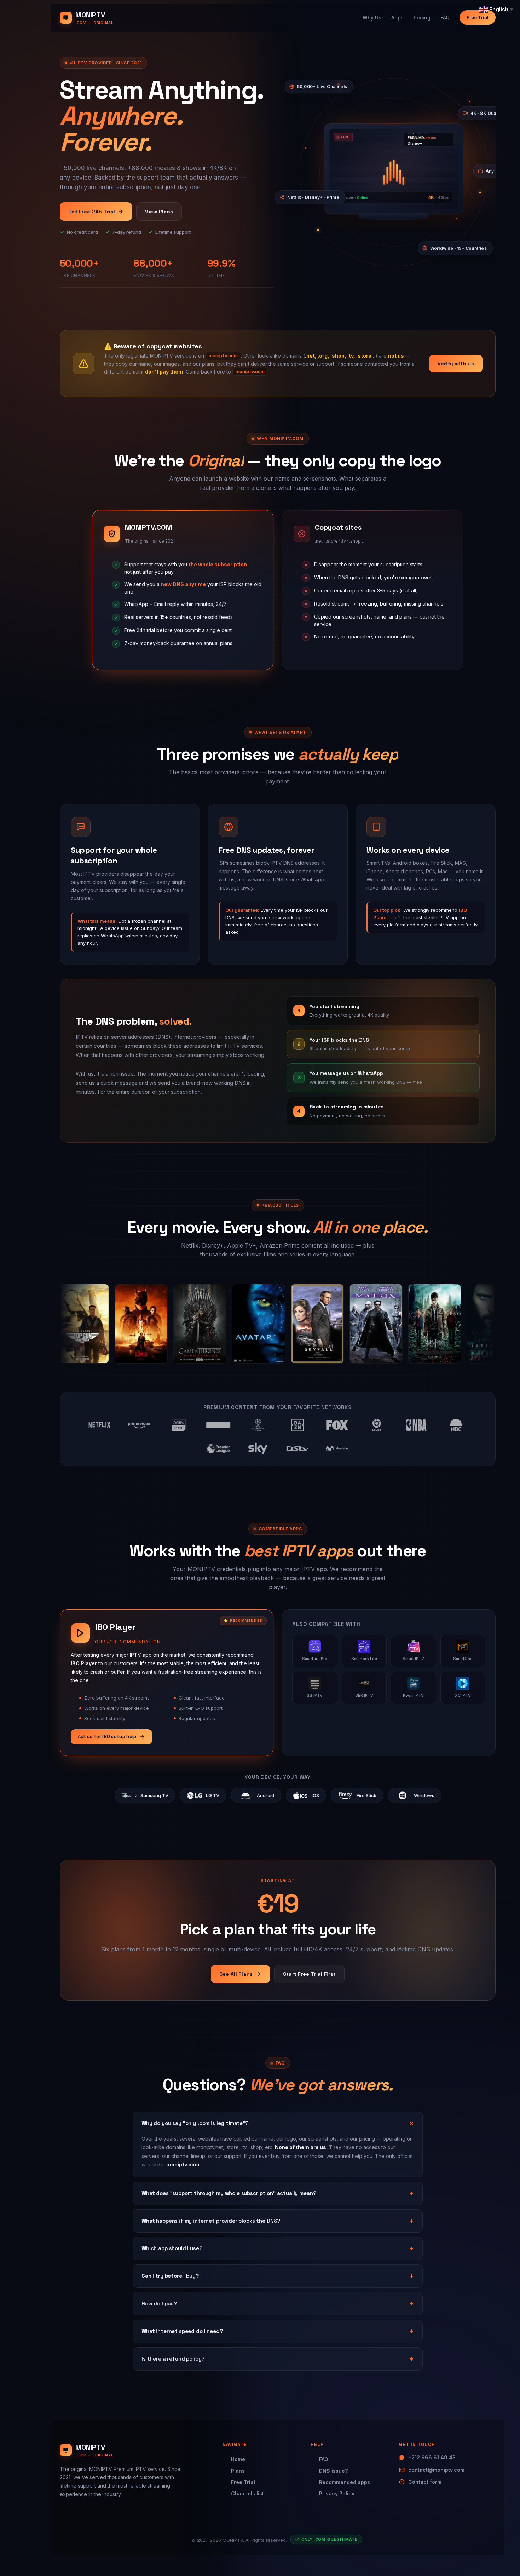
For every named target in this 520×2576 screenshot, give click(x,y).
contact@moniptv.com (436, 2470)
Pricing (422, 18)
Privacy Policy (337, 2493)
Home (238, 2459)
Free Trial (478, 17)
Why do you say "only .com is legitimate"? (195, 2123)
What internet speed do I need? (182, 2331)
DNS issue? (333, 2471)
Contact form (425, 2482)
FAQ (445, 18)
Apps (397, 18)
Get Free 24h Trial (92, 212)
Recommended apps (345, 2482)
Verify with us (456, 364)
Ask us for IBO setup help (107, 1736)
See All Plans (236, 1974)
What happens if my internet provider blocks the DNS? (211, 2221)
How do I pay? (159, 2303)
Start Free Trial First (310, 1974)
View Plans (159, 212)
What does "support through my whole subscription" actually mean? (229, 2193)
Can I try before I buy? (170, 2276)
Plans (238, 2471)
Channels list (247, 2493)
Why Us (372, 18)
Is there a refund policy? (173, 2359)
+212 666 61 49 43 (432, 2457)
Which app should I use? (172, 2248)
